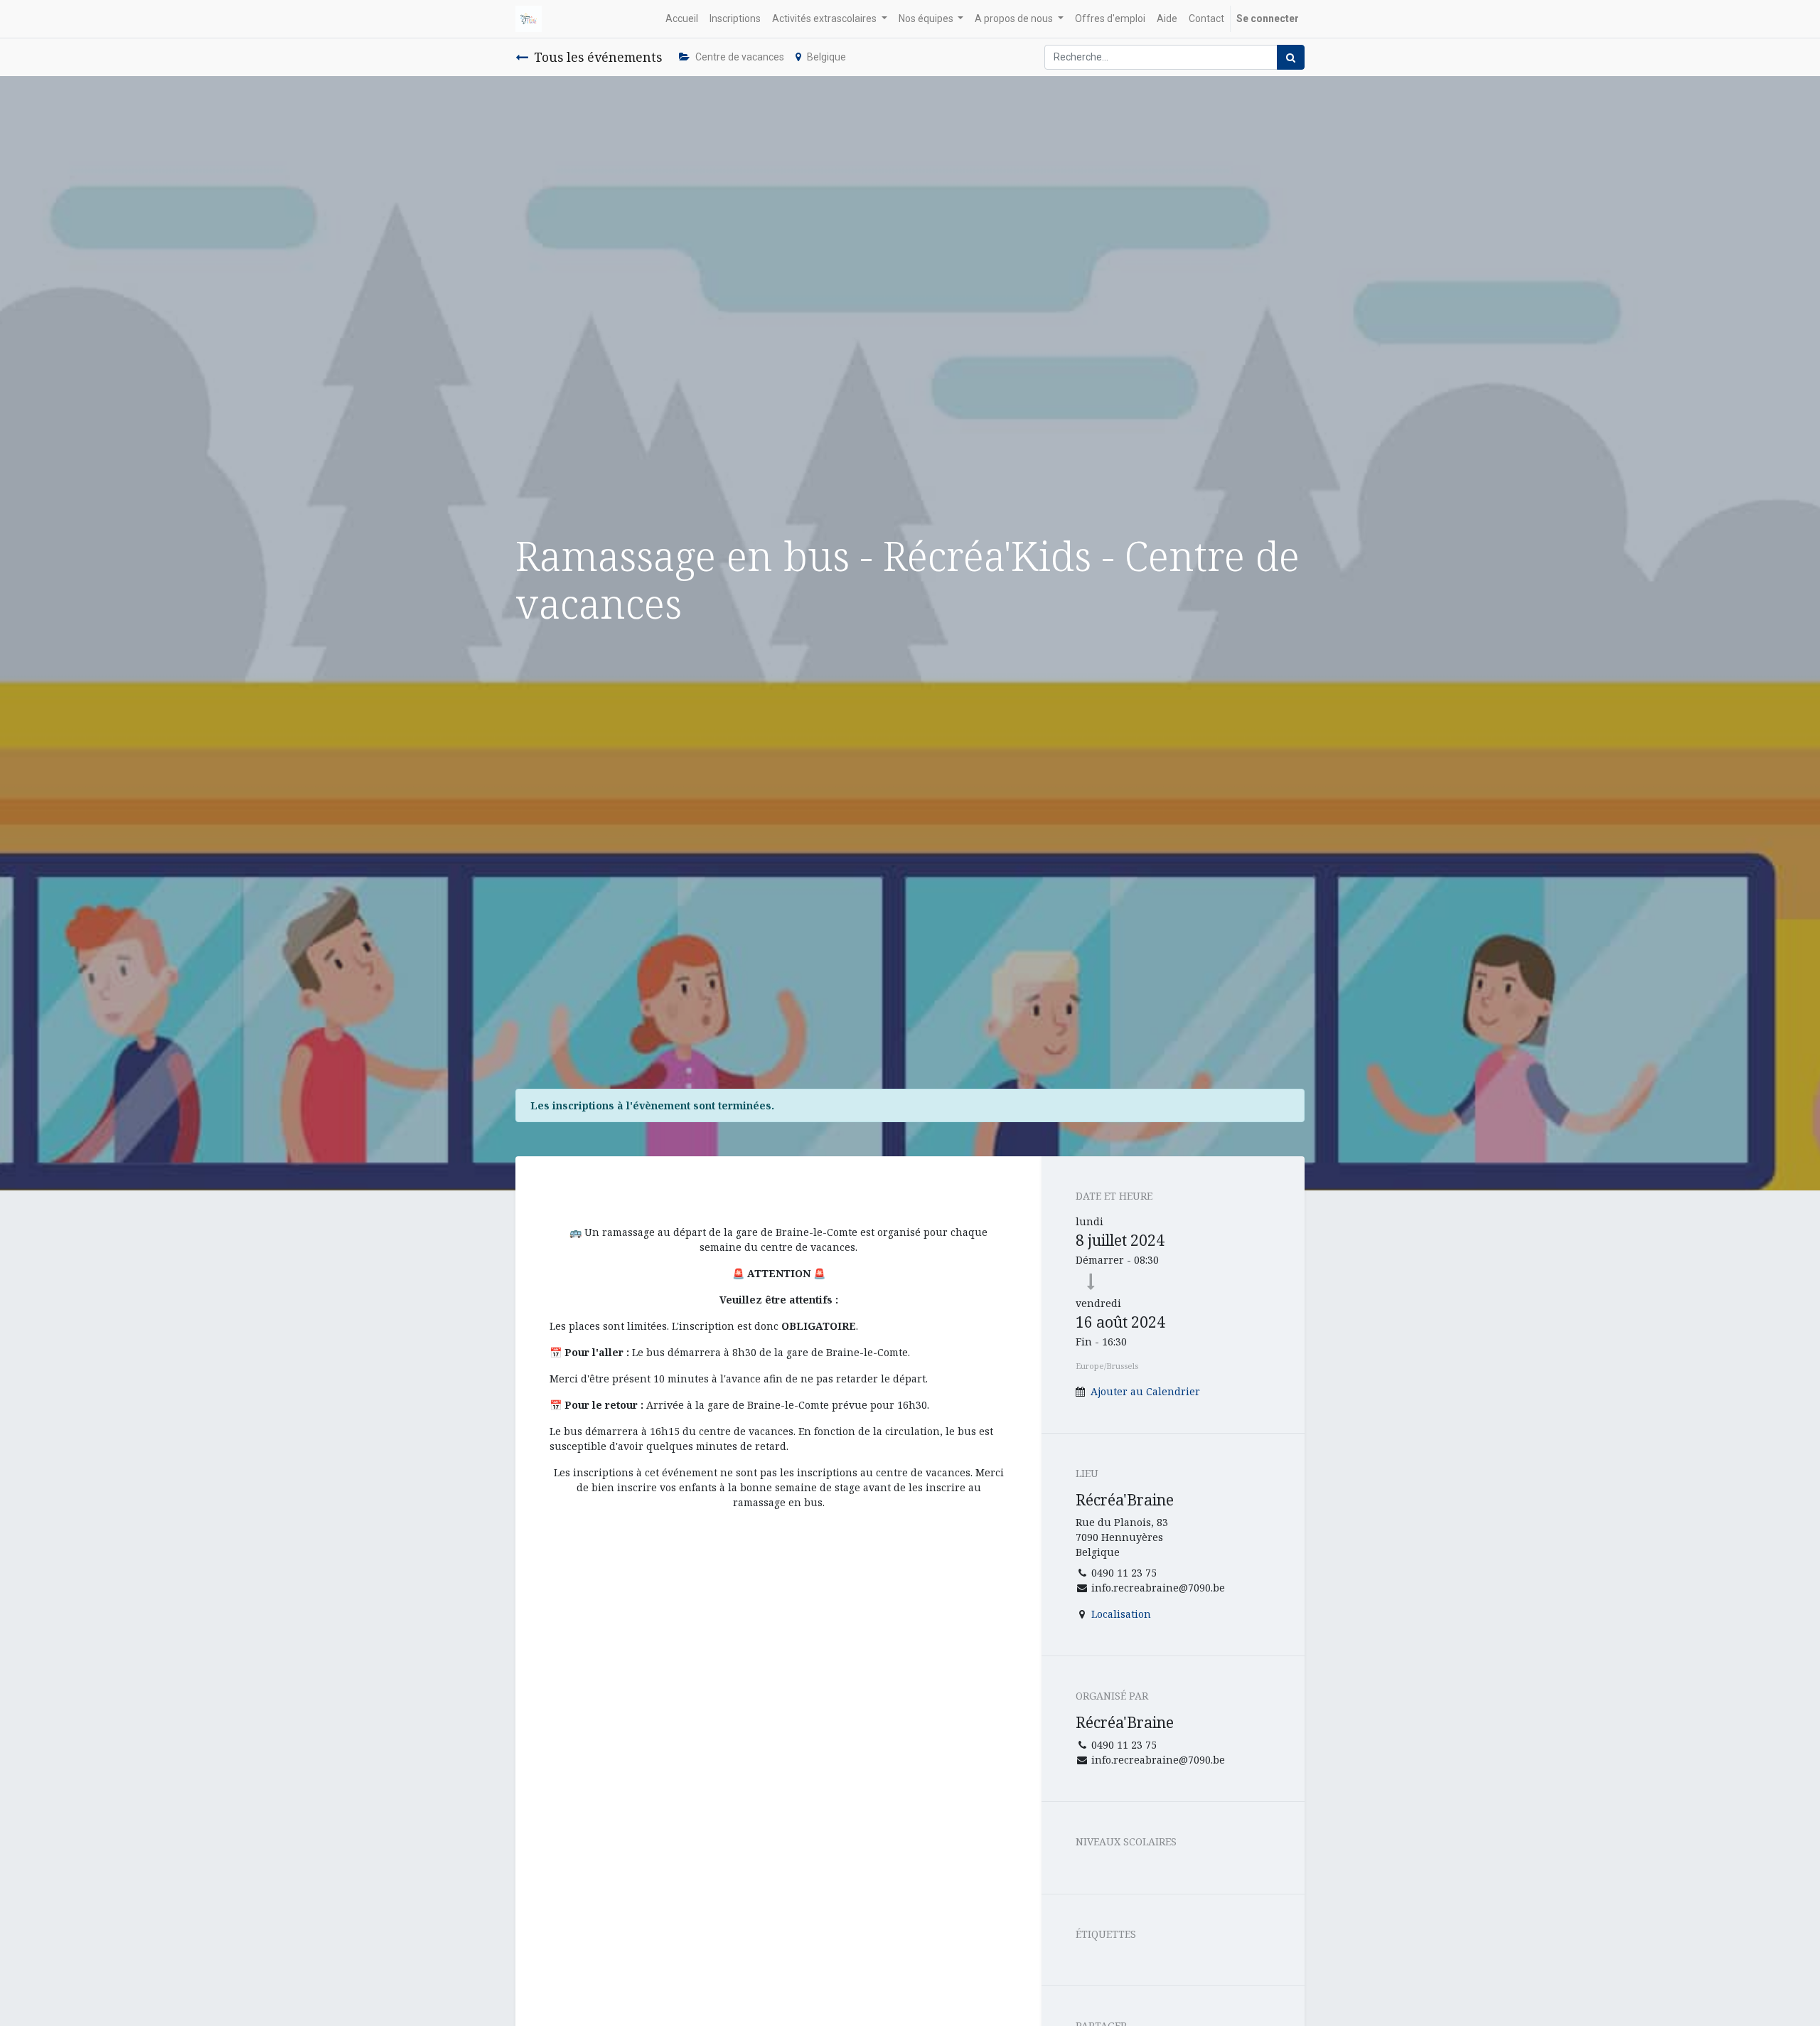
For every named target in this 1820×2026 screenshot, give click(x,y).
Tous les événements (598, 57)
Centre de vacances (740, 57)
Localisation (1121, 1614)
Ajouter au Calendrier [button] (1145, 1391)
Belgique (826, 57)
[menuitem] (682, 19)
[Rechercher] (1291, 57)
